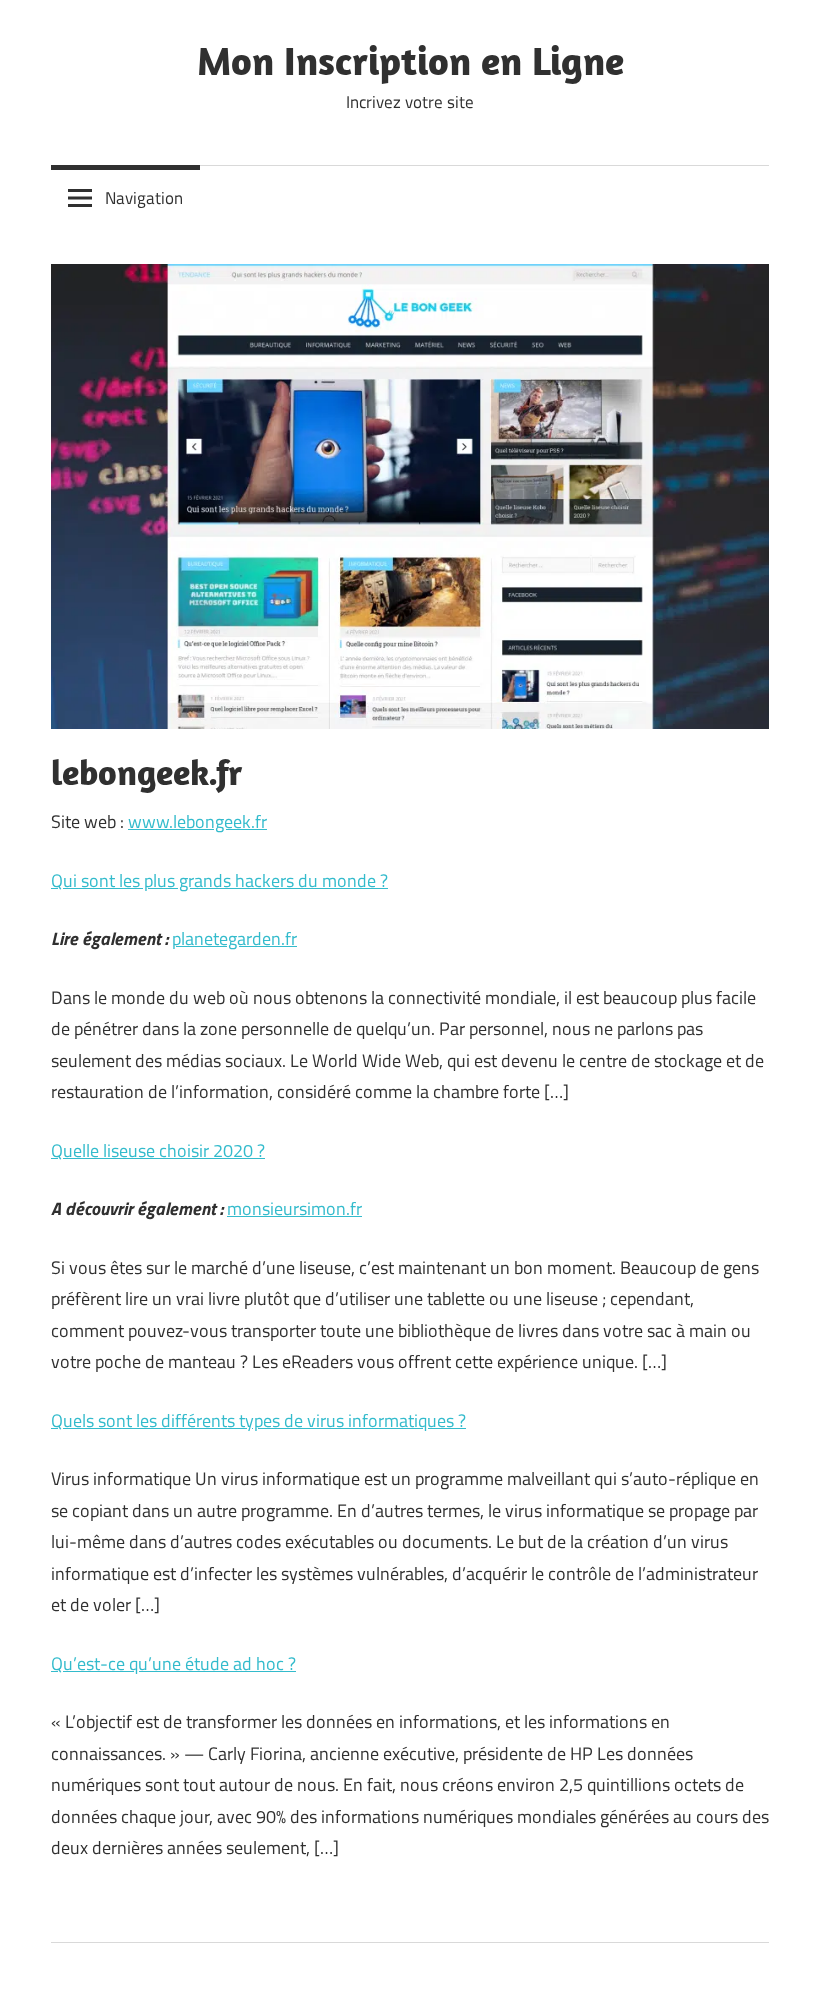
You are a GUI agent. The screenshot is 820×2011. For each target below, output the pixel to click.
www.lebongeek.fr (197, 821)
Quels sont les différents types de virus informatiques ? (258, 1420)
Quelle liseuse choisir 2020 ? (158, 1150)
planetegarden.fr (234, 938)
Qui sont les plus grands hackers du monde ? (219, 880)
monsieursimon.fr (294, 1208)
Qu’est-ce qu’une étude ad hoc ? (173, 1663)
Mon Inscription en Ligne (410, 60)
